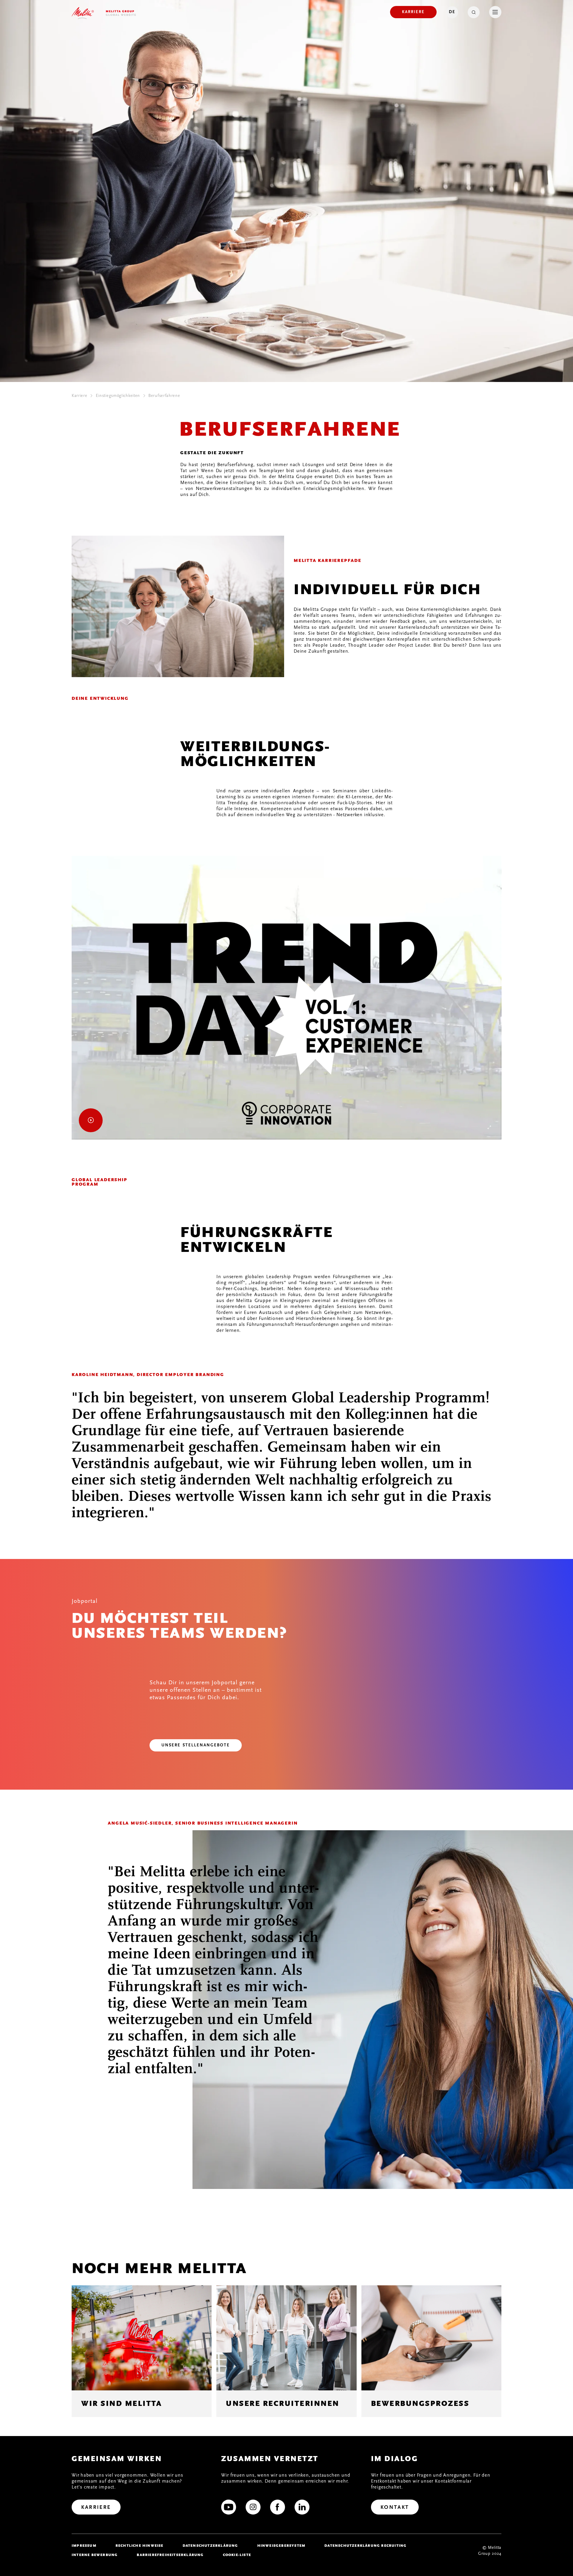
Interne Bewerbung (95, 2555)
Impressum (84, 2546)
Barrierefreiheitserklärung (170, 2555)
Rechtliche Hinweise (140, 2546)
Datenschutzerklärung (210, 2546)
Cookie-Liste (237, 2555)
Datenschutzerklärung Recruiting (365, 2546)
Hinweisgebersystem (281, 2546)
